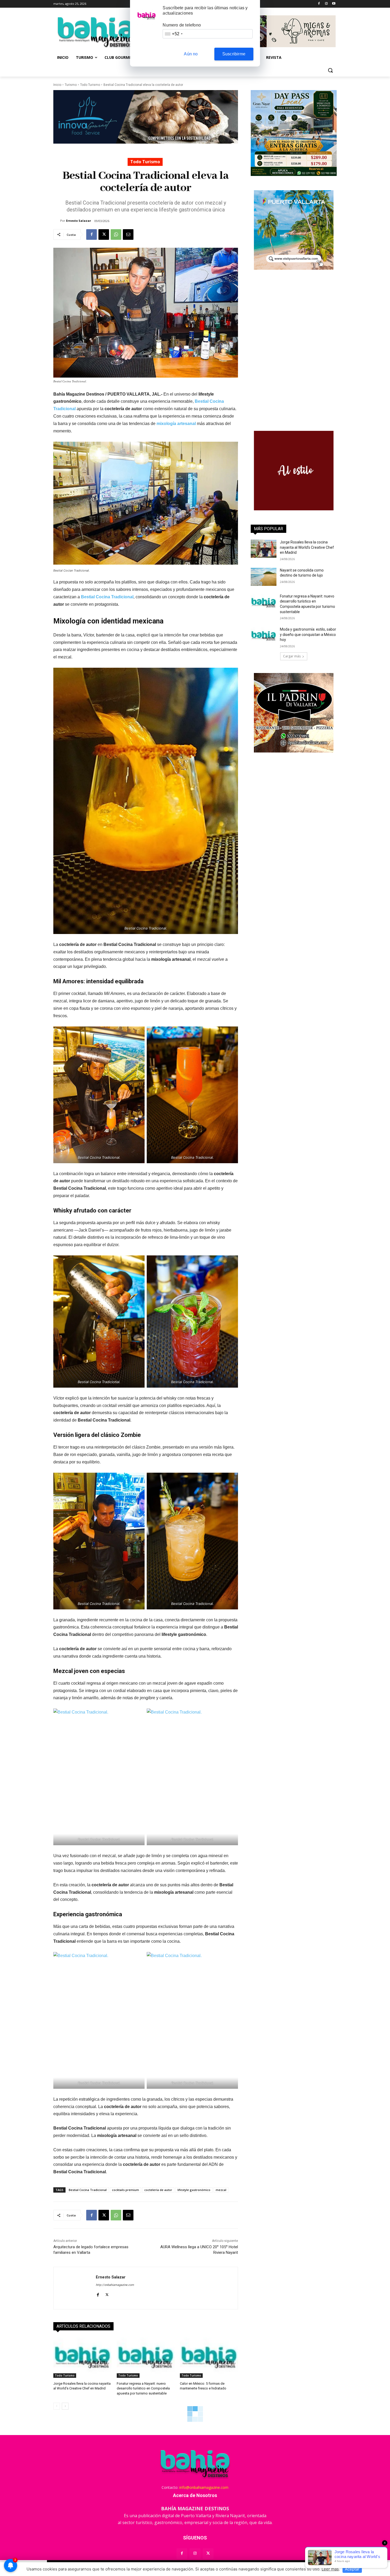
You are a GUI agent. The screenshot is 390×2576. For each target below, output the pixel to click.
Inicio (57, 85)
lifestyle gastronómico (194, 2190)
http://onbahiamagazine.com (115, 2285)
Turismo (71, 85)
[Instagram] (326, 4)
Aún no (191, 54)
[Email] (128, 234)
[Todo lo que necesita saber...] (96, 32)
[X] (104, 234)
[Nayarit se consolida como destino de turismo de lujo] (264, 577)
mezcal (221, 2190)
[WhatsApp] (116, 234)
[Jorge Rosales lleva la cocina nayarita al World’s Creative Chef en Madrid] (82, 2358)
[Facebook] (319, 4)
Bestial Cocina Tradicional (107, 597)
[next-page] (65, 2406)
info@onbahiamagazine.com (204, 2487)
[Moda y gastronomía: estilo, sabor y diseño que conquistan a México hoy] (264, 636)
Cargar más (292, 656)
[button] (330, 70)
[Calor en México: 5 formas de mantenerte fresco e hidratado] (209, 2358)
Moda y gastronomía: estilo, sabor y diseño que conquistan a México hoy (308, 634)
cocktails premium (125, 2190)
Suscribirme (234, 54)
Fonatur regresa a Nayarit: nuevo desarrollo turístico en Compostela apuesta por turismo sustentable (143, 2388)
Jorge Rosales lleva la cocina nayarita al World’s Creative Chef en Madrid (307, 547)
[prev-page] (57, 2406)
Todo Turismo (90, 85)
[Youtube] (334, 4)
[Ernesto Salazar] (57, 221)
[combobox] (174, 34)
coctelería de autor (158, 2190)
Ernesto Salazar (79, 221)
